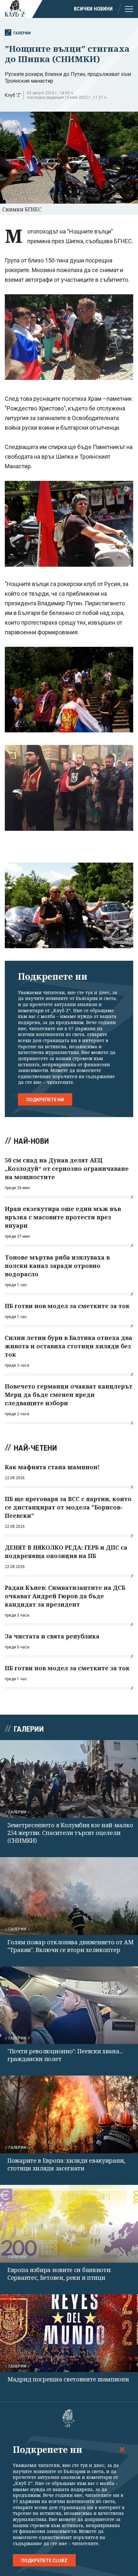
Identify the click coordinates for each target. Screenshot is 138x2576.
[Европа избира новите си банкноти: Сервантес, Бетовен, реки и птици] (69, 2224)
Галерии (22, 33)
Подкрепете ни (45, 1100)
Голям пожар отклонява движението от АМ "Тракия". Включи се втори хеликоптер (70, 1946)
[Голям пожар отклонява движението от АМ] (69, 1896)
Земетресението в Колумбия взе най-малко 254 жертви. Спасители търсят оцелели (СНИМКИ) (70, 1833)
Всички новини (93, 9)
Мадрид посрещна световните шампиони (68, 2379)
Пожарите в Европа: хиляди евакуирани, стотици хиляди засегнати (66, 2164)
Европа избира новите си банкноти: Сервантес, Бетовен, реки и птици (59, 2274)
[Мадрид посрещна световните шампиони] (69, 2333)
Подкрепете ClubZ (44, 2561)
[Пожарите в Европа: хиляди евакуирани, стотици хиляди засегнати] (69, 2114)
